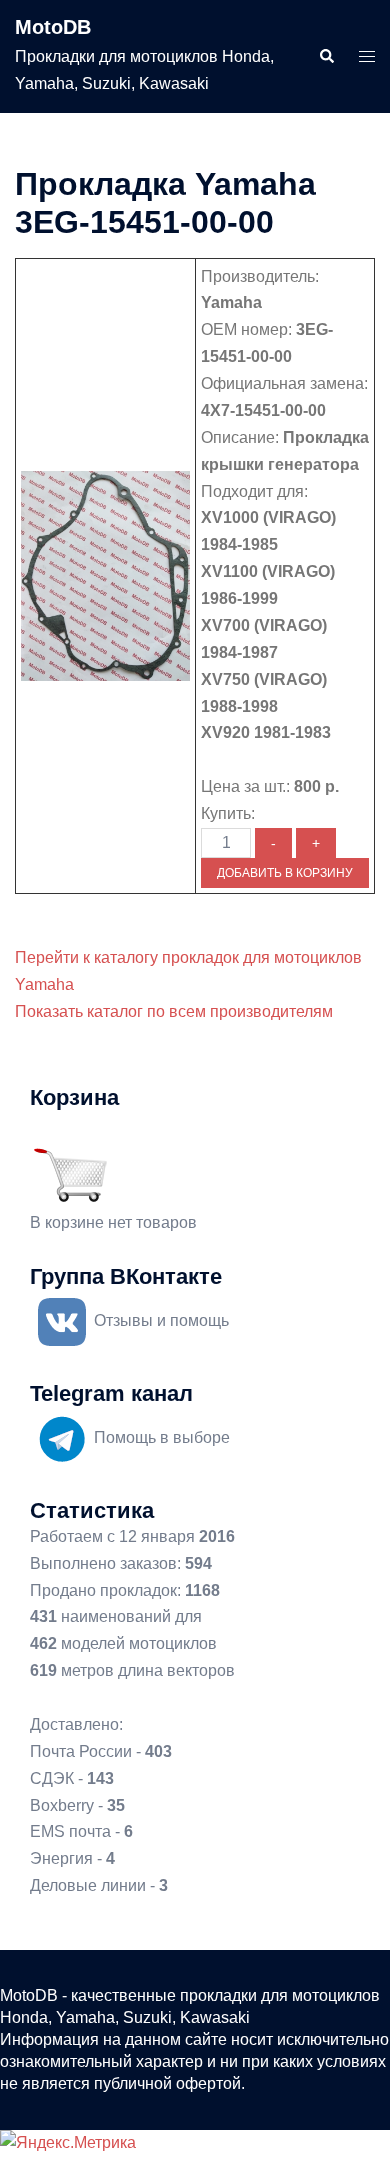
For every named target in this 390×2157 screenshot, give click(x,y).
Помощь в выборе (162, 1437)
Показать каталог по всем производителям (174, 1011)
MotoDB (53, 27)
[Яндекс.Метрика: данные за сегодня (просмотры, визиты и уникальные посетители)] (68, 2143)
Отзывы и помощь (161, 1320)
